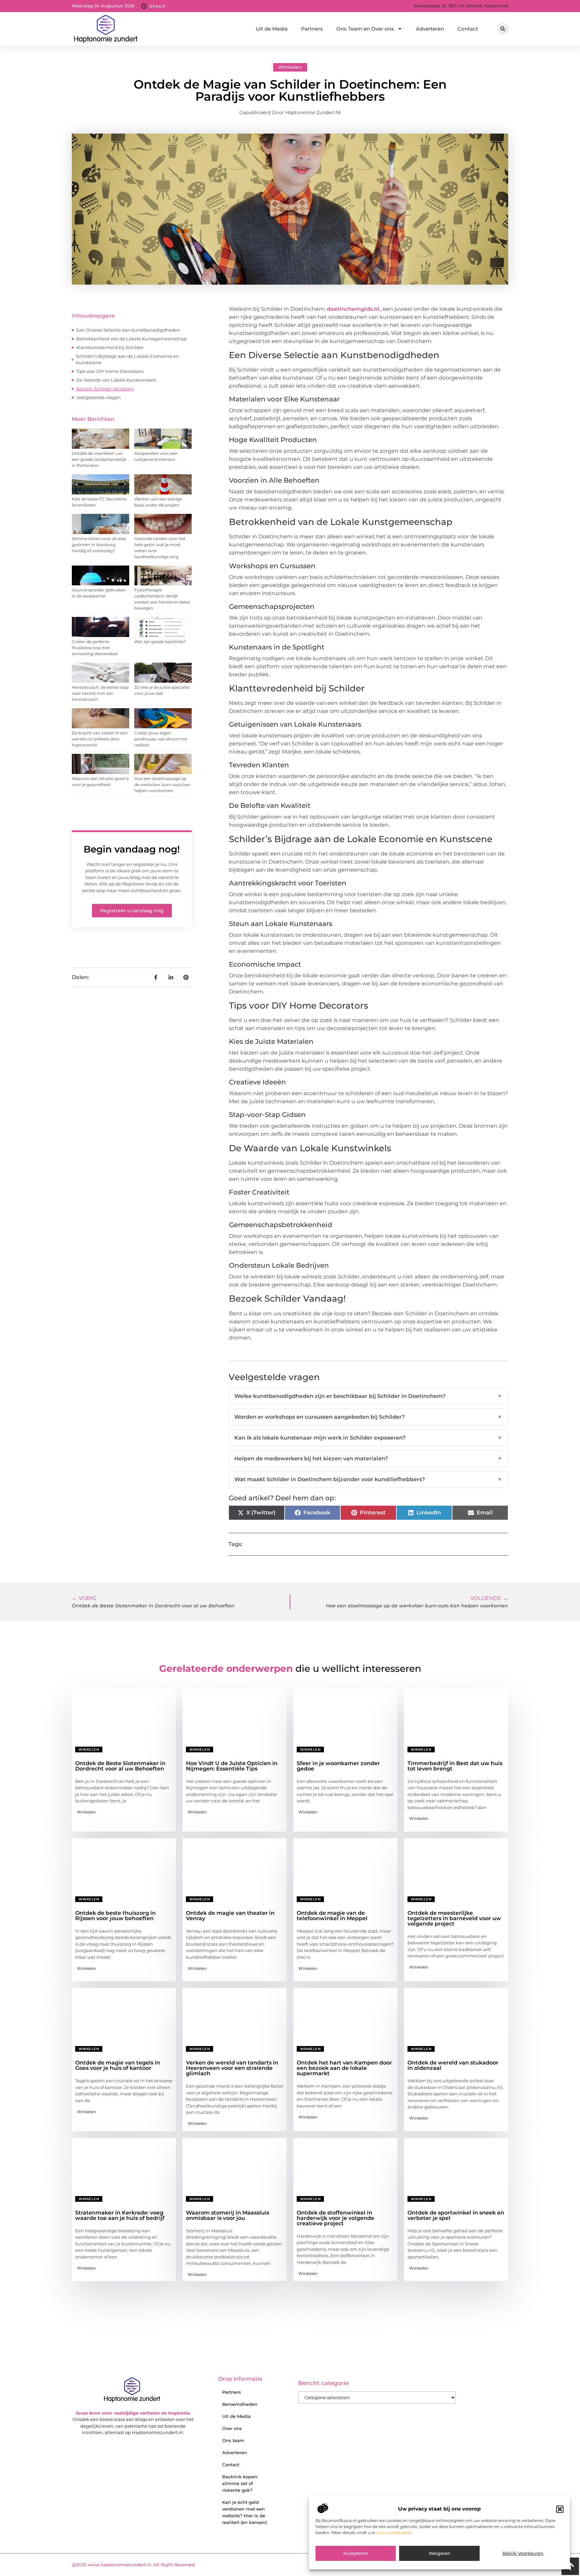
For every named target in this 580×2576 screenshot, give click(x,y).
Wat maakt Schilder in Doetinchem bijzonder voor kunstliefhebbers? (368, 1479)
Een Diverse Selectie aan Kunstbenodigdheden (128, 330)
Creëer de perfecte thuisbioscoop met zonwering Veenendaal (95, 648)
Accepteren (356, 2554)
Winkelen (290, 67)
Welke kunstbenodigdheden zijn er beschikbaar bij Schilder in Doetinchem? (368, 1396)
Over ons (232, 2428)
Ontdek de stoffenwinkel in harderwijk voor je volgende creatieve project (335, 2218)
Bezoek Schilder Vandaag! (105, 389)
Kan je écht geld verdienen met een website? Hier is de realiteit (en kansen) (245, 2512)
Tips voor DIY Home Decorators (110, 371)
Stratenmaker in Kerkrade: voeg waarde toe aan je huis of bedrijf (120, 2215)
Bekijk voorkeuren (523, 2554)
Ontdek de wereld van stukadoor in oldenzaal (453, 2065)
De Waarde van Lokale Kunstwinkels (116, 380)
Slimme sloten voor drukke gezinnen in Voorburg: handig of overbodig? (99, 545)
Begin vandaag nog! (132, 849)
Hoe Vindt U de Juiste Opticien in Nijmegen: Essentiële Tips (232, 1766)
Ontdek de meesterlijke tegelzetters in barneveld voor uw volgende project (454, 1918)
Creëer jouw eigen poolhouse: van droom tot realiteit (161, 739)
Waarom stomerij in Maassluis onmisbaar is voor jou (228, 2215)
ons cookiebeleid (393, 2533)
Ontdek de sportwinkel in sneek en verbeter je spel (456, 2215)
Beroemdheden (240, 2404)
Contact (468, 29)
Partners (312, 29)
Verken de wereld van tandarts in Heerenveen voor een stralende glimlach (232, 2068)
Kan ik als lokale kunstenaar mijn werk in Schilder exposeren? (368, 1438)
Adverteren (430, 29)
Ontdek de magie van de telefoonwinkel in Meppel (332, 1916)
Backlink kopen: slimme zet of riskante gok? (240, 2483)
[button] (560, 2509)
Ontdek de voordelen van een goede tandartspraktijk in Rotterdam (99, 459)
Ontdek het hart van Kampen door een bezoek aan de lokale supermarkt (344, 2068)
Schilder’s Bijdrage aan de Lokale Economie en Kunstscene (127, 359)
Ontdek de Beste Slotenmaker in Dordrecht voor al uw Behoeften (120, 1766)
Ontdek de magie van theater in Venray (230, 1916)
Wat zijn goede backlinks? (160, 642)
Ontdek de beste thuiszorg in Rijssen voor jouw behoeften (115, 1916)
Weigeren (440, 2554)
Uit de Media (272, 29)
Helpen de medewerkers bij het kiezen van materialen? (368, 1459)
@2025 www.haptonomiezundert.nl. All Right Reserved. (134, 2565)
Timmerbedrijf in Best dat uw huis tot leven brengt (455, 1766)
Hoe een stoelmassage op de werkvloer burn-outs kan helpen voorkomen (162, 785)
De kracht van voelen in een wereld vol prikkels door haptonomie (100, 739)
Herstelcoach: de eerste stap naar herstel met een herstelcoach (100, 693)
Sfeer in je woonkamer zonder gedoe (338, 1766)
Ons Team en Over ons (365, 29)
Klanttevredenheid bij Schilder (110, 347)
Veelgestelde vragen (99, 397)
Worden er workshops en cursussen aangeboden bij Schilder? (368, 1417)
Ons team (233, 2440)
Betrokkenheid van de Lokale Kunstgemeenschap (131, 339)
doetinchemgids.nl (353, 309)
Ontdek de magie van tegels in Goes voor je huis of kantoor (118, 2065)
